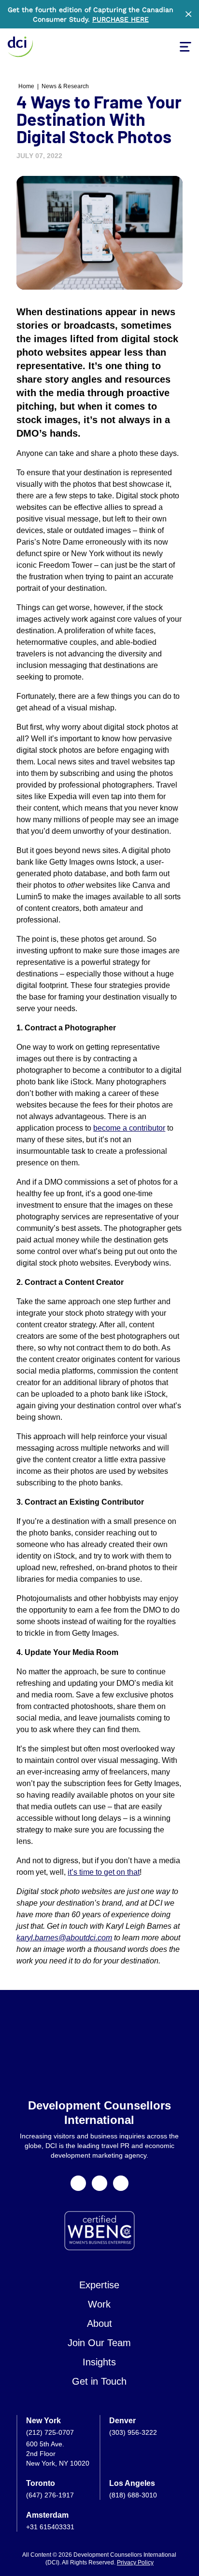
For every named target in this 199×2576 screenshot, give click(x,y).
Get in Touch (99, 2381)
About (99, 2323)
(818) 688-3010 (133, 2495)
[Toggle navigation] (185, 47)
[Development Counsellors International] (20, 47)
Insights (99, 2362)
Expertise (99, 2285)
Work (99, 2304)
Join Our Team (99, 2343)
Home (26, 86)
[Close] (188, 14)
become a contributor (129, 1128)
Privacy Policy (135, 2563)
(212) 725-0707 (50, 2432)
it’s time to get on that (104, 1872)
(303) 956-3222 (133, 2432)
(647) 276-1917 (50, 2495)
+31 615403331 (50, 2527)
